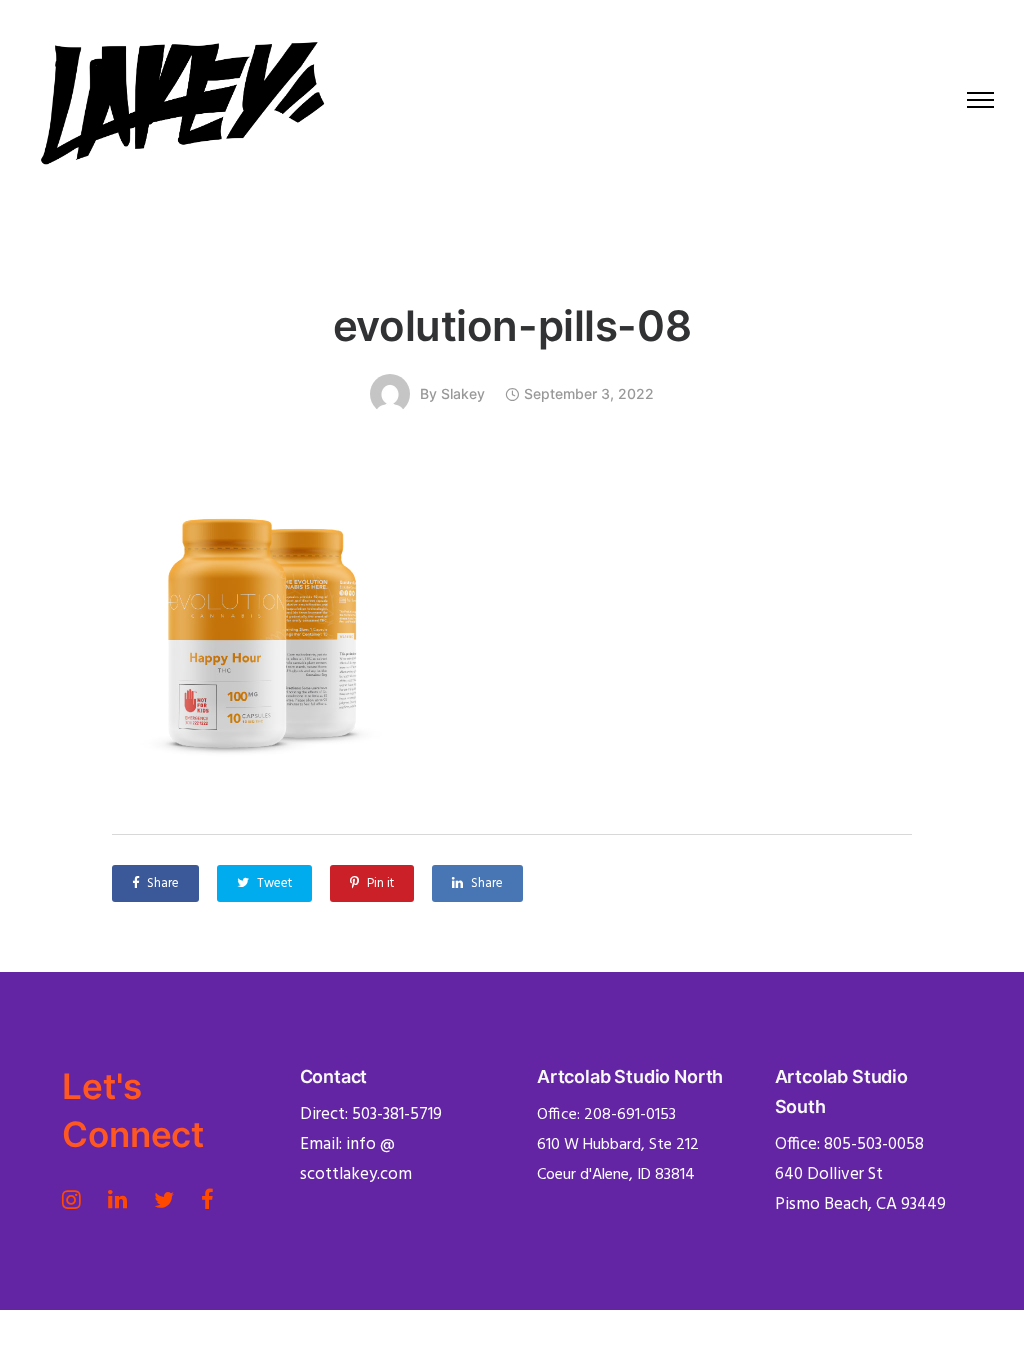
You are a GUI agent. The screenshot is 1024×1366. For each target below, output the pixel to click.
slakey (463, 393)
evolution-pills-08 (512, 325)
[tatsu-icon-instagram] (77, 1199)
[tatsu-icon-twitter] (170, 1199)
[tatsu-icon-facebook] (207, 1199)
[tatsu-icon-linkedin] (123, 1199)
